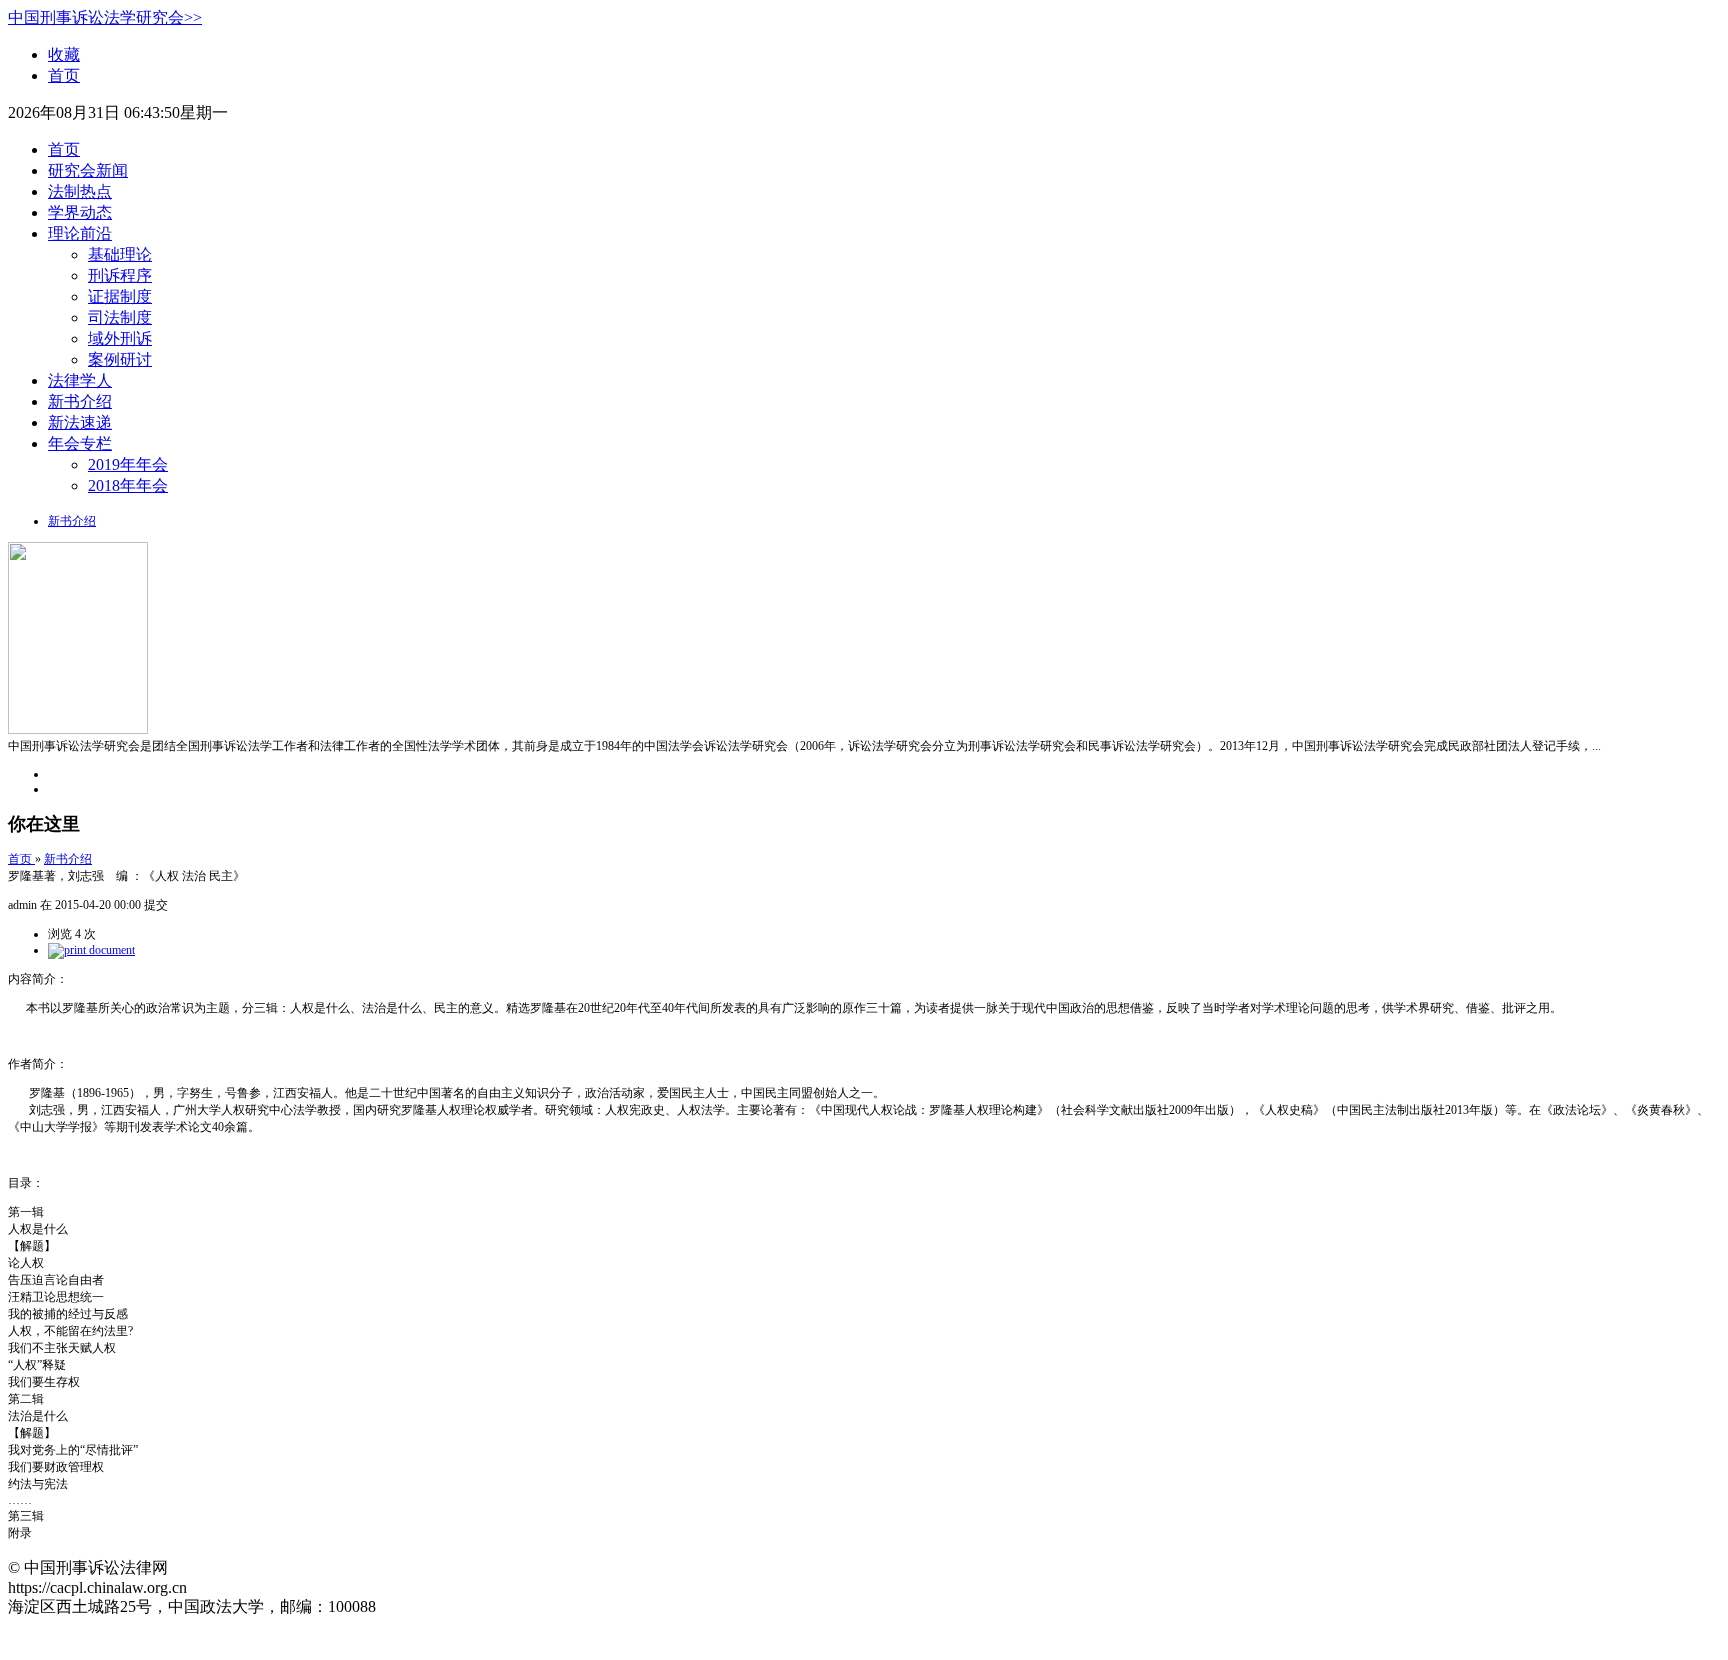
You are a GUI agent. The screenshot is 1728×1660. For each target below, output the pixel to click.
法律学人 (80, 380)
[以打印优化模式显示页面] (91, 950)
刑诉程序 (120, 275)
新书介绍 (80, 401)
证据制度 (120, 296)
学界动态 (80, 212)
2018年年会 (128, 485)
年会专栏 (80, 443)
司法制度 (120, 317)
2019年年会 (128, 464)
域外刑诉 (120, 338)
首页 (64, 75)
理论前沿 (80, 233)
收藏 (64, 54)
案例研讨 (120, 359)
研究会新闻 (88, 170)
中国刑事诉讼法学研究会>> (105, 17)
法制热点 (80, 191)
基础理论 (120, 254)
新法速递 (80, 422)
